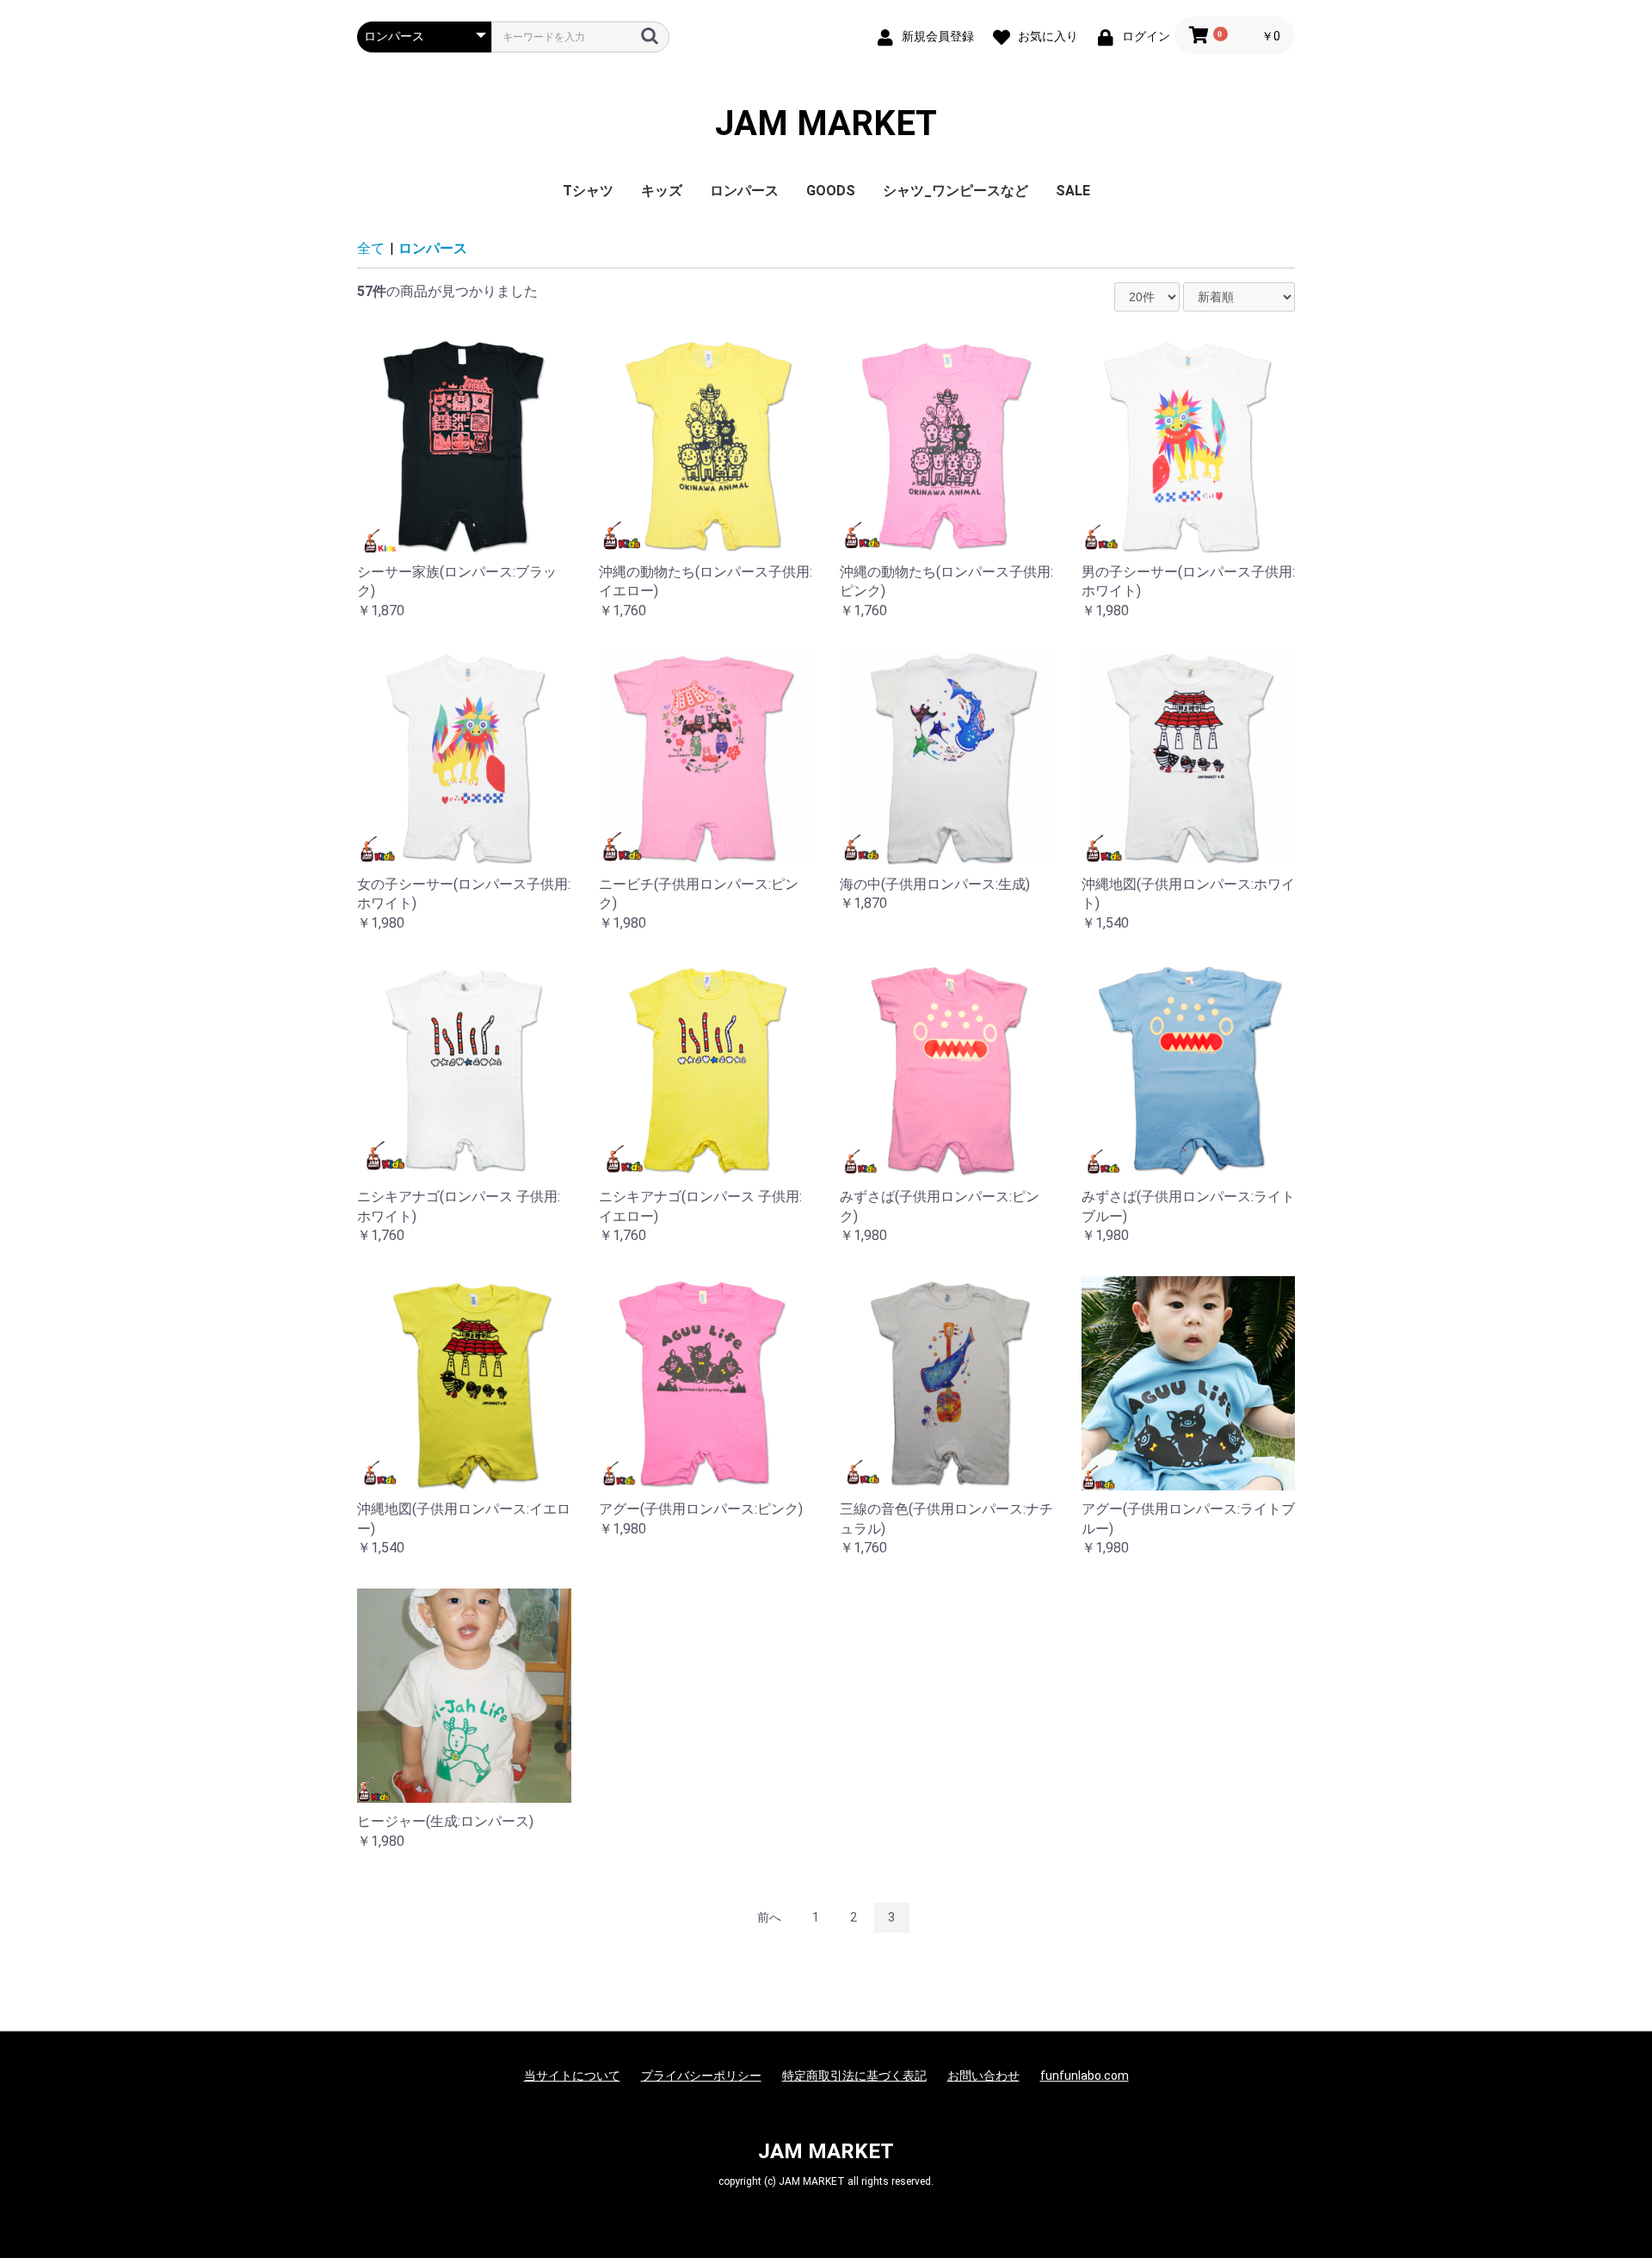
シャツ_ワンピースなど (955, 191)
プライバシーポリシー (701, 2076)
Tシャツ (588, 191)
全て (371, 248)
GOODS (831, 191)
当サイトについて (572, 2076)
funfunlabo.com (1085, 2076)
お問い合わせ (983, 2076)
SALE (1073, 191)
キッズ (662, 191)
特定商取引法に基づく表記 (854, 2076)
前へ (769, 1917)
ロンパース (744, 191)
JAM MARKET (826, 124)
